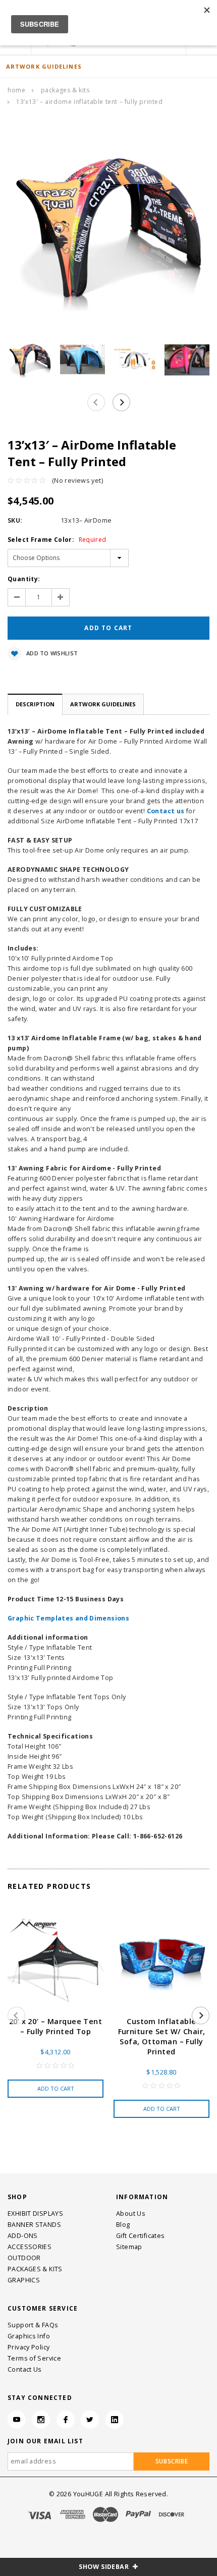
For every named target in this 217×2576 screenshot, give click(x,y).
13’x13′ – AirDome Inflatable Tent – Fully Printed (89, 102)
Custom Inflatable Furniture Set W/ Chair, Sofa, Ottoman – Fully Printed (162, 2036)
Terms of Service (34, 2358)
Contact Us (25, 2369)
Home (16, 90)
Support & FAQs (33, 2325)
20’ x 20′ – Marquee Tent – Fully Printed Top (56, 2026)
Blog (123, 2225)
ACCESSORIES (30, 2247)
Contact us (166, 811)
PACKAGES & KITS (65, 90)
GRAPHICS (24, 2280)
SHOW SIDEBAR (104, 2567)
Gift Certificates (140, 2236)
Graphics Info (29, 2336)
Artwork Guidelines (103, 704)
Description (35, 704)
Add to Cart (56, 2088)
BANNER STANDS (34, 2225)
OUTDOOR (24, 2258)
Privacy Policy (29, 2347)
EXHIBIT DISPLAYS (35, 2214)
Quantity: (24, 579)
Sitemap (129, 2247)
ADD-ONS (23, 2236)
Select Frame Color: (57, 540)
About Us (131, 2214)
